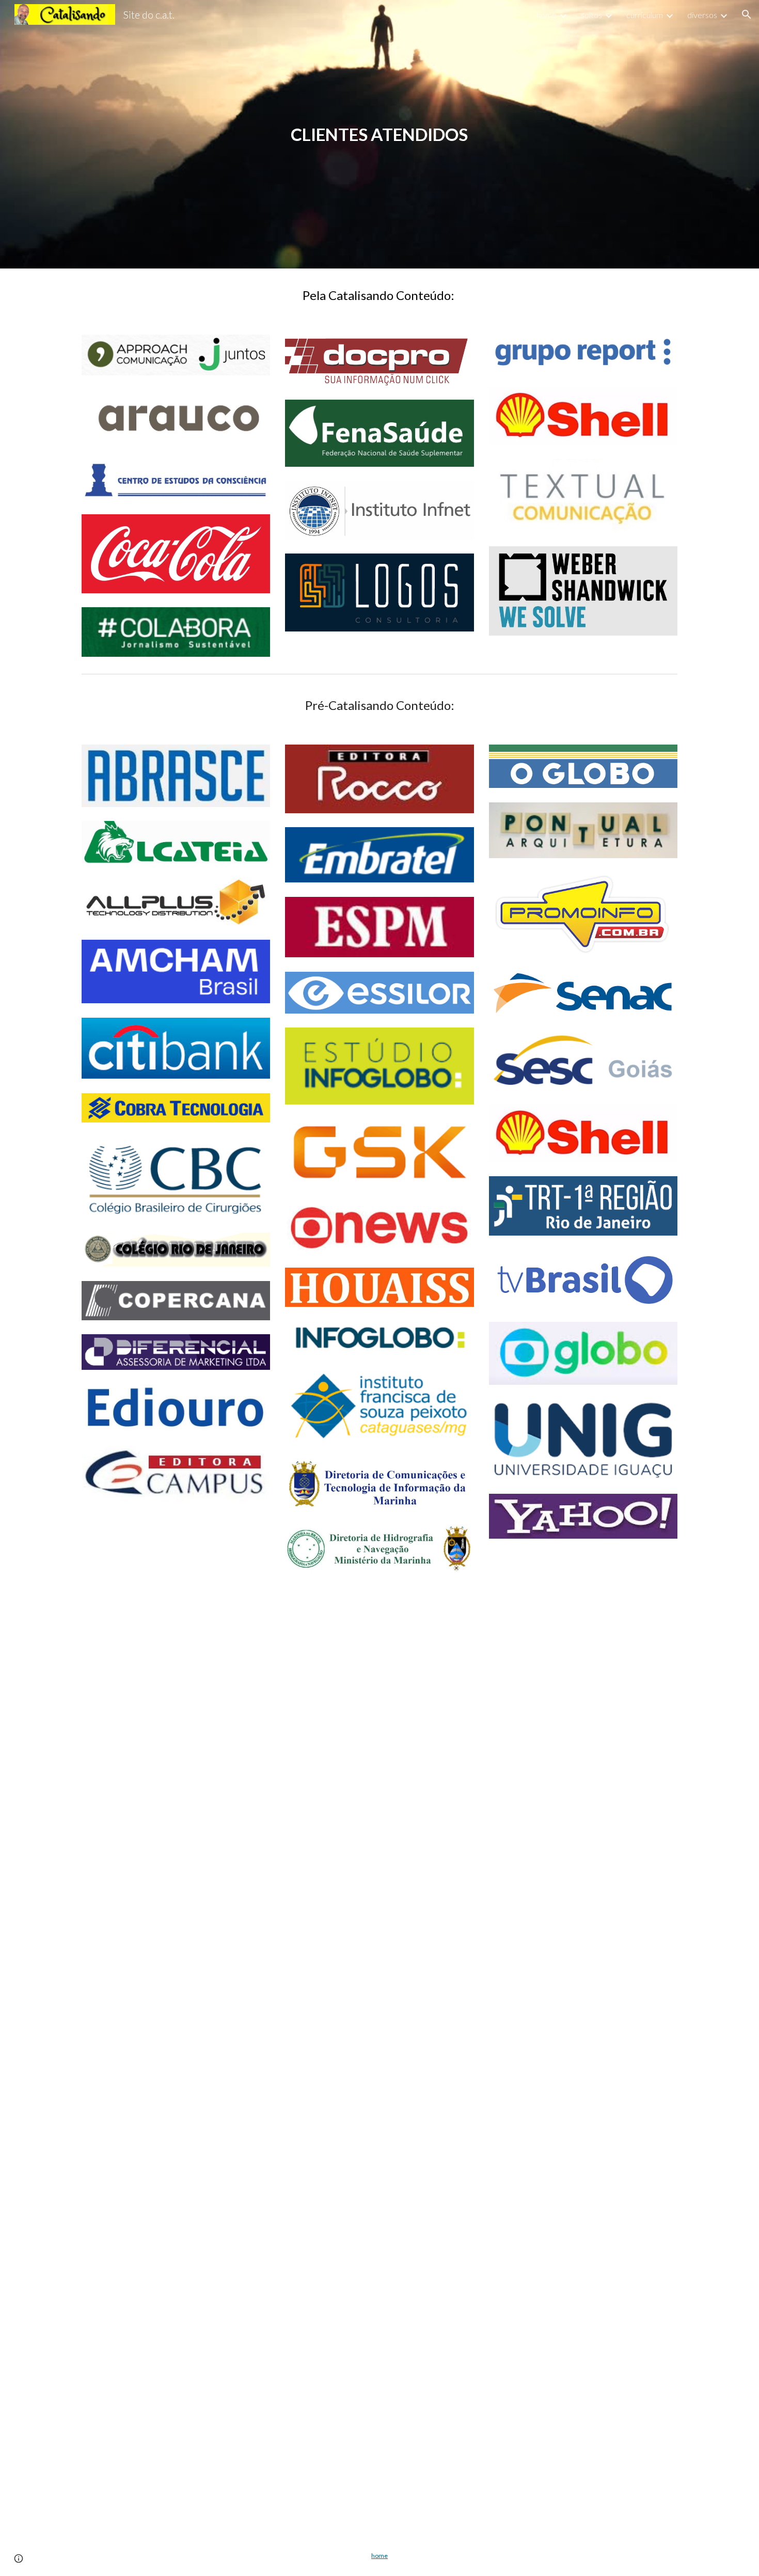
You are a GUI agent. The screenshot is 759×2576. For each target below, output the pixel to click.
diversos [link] (702, 15)
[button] (747, 14)
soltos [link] (591, 15)
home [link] (547, 15)
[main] (379, 135)
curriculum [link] (645, 15)
